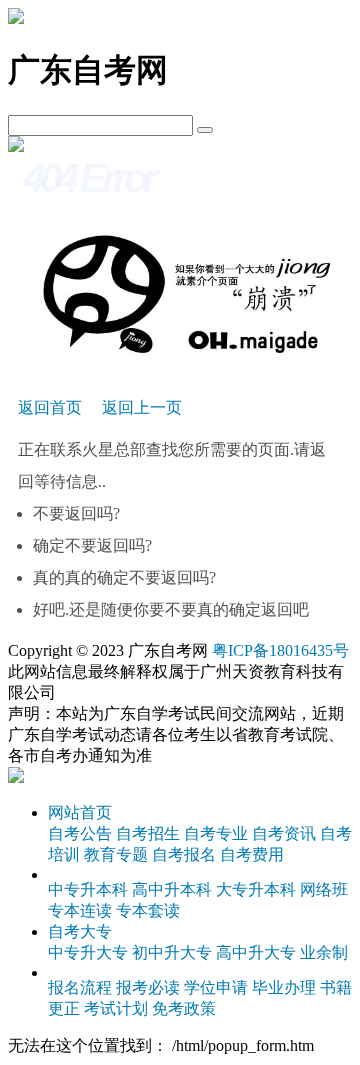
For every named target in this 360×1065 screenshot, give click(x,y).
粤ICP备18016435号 (280, 650)
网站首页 (80, 812)
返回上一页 (142, 407)
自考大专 (80, 931)
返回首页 (50, 407)
